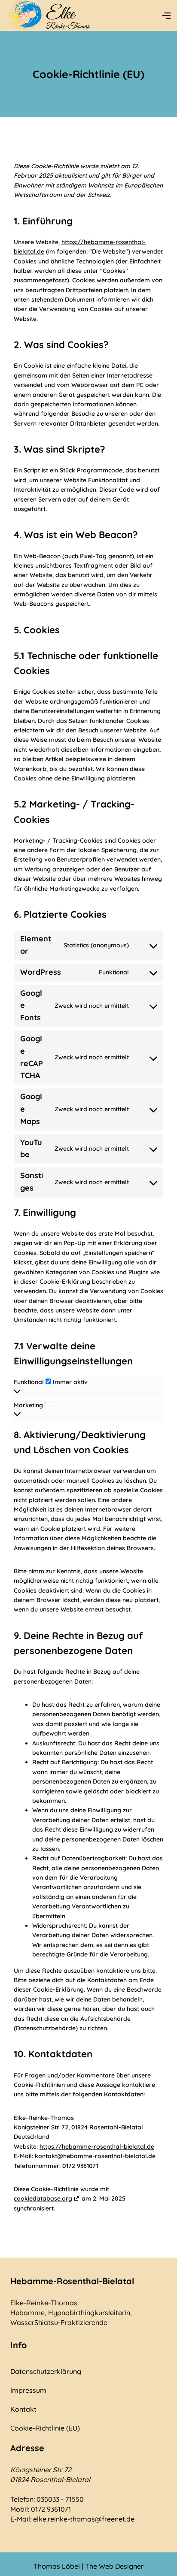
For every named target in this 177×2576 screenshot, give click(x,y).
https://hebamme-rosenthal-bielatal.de (97, 2147)
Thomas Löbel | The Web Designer (88, 2566)
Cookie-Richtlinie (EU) (45, 2428)
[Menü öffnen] (166, 15)
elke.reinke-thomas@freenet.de (84, 2519)
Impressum (28, 2390)
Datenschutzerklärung (46, 2371)
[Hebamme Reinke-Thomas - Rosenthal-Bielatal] (49, 15)
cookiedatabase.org (43, 2198)
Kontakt (23, 2409)
